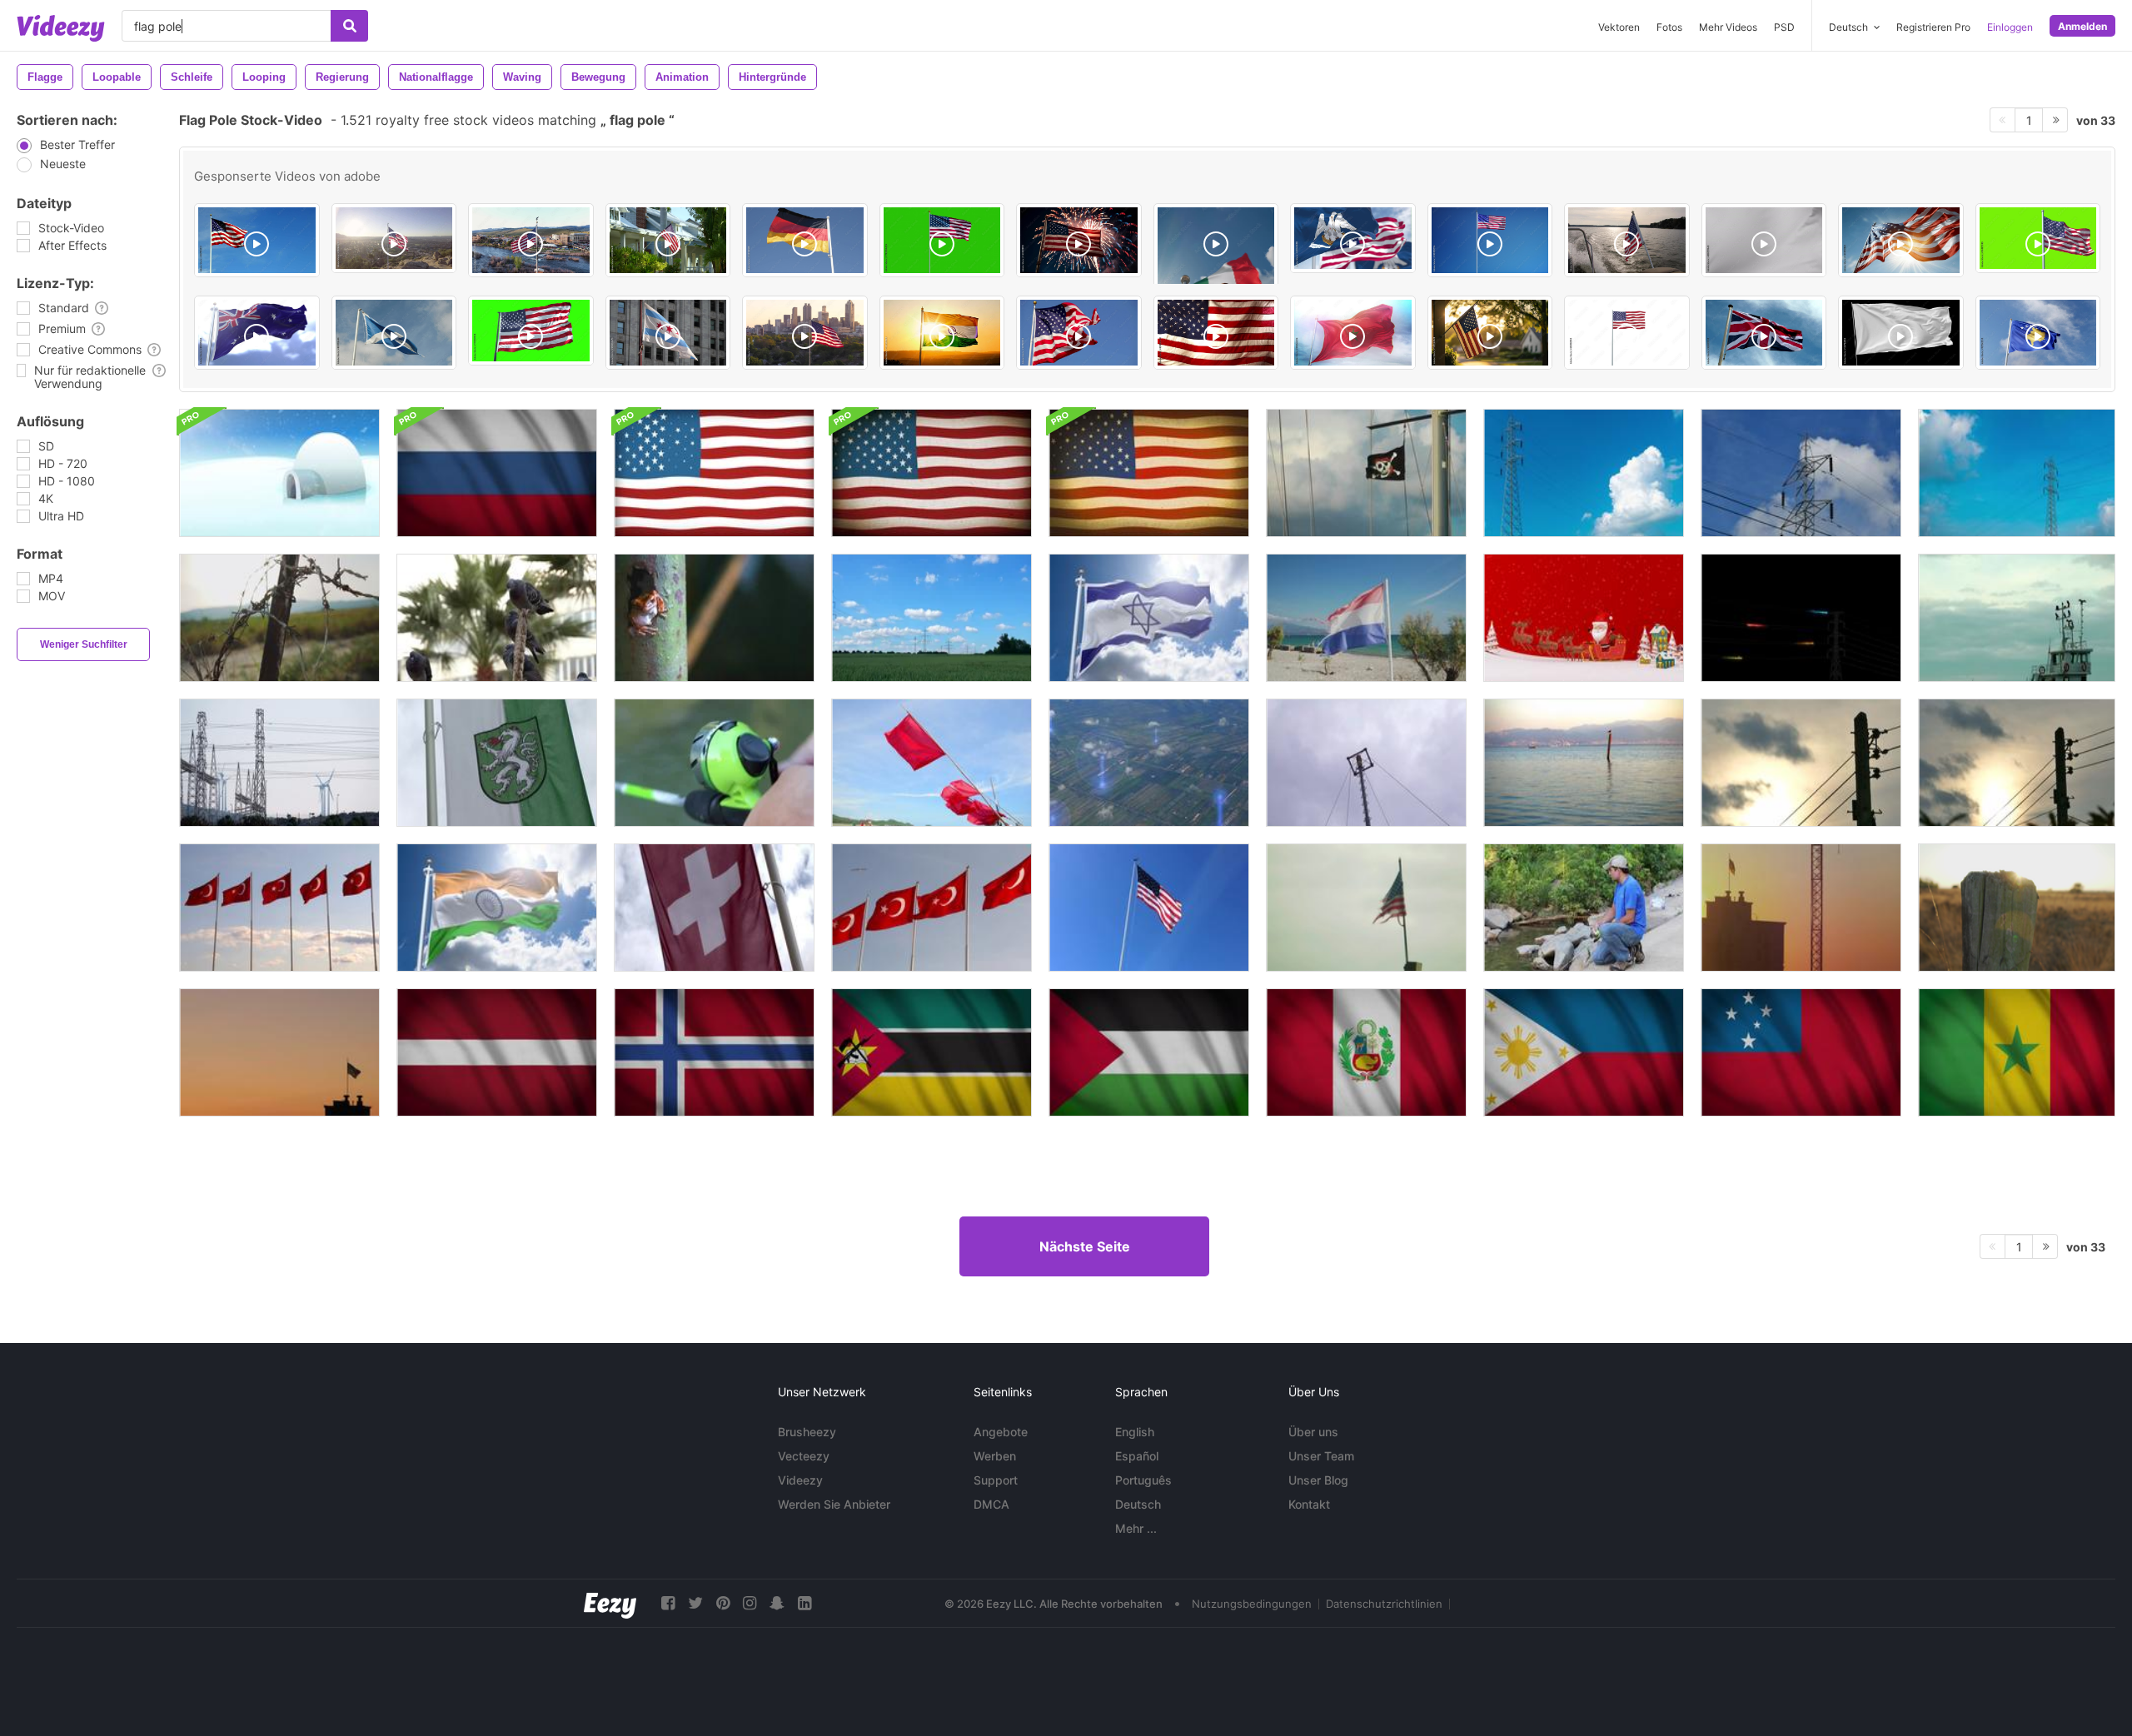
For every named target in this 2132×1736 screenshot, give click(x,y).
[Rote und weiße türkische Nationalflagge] (932, 908)
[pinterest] (723, 1603)
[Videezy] (61, 28)
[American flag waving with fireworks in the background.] (1079, 240)
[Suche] (349, 26)
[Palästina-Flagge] (1149, 1052)
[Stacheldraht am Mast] (279, 618)
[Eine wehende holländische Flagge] (1366, 618)
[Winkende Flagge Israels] (1149, 618)
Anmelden (2082, 26)
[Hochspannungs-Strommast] (2017, 473)
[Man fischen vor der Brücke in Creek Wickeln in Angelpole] (1584, 908)
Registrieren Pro (1933, 27)
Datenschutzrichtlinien (1384, 1604)
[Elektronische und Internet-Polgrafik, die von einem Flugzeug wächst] (1149, 763)
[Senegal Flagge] (2017, 1052)
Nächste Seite (1085, 1246)
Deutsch (1138, 1504)
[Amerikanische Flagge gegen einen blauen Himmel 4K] (1149, 908)
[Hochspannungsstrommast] (1584, 473)
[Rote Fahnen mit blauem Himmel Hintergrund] (932, 763)
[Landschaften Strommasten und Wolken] (932, 618)
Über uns (1313, 1432)
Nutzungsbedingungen (1252, 1604)
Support (996, 1480)
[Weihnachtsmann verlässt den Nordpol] (1584, 618)
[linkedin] (804, 1603)
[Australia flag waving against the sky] (257, 333)
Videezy (800, 1480)
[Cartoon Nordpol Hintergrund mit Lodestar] (279, 473)
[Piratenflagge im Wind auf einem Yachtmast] (1366, 473)
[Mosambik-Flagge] (932, 1052)
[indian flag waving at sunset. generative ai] (942, 333)
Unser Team (1321, 1456)
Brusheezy (807, 1432)
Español (1137, 1456)
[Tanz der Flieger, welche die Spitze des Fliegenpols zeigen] (1366, 763)
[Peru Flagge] (1366, 1052)
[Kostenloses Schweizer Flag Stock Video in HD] (714, 908)
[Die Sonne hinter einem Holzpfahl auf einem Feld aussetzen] (2017, 908)
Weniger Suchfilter (84, 644)
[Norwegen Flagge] (714, 1052)
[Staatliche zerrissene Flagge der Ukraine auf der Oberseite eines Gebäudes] (279, 1052)
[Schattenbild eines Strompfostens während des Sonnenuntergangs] (1801, 763)
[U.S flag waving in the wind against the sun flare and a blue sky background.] (1901, 240)
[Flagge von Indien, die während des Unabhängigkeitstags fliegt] (497, 908)
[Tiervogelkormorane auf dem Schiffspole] (2017, 618)
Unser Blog (1318, 1480)
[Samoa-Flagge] (1801, 1052)
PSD (1784, 27)
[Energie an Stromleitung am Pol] (1801, 618)
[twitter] (695, 1603)
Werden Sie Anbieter (834, 1504)
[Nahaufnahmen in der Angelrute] (714, 763)
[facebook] (668, 1603)
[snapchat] (777, 1603)
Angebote (1001, 1432)
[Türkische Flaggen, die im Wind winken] (279, 908)
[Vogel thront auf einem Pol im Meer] (1584, 763)
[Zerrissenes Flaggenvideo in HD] (1366, 908)
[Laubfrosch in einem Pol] (714, 618)
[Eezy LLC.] (610, 1603)
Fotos (1669, 27)
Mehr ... (1136, 1528)
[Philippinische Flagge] (1584, 1052)
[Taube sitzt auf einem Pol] (497, 618)
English (1135, 1432)
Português (1143, 1480)
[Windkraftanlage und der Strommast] (279, 763)
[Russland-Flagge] (497, 473)
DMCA (991, 1504)
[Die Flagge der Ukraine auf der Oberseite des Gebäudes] (1801, 908)
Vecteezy (804, 1456)
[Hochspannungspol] (1801, 473)
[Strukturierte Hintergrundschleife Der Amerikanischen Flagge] (714, 473)
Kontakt (1309, 1504)
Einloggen (2010, 27)
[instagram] (750, 1603)
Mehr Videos (1728, 27)
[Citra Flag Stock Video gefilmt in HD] (497, 763)
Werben (995, 1456)
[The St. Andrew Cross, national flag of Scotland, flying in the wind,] (394, 333)
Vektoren (1619, 27)
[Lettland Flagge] (497, 1052)
